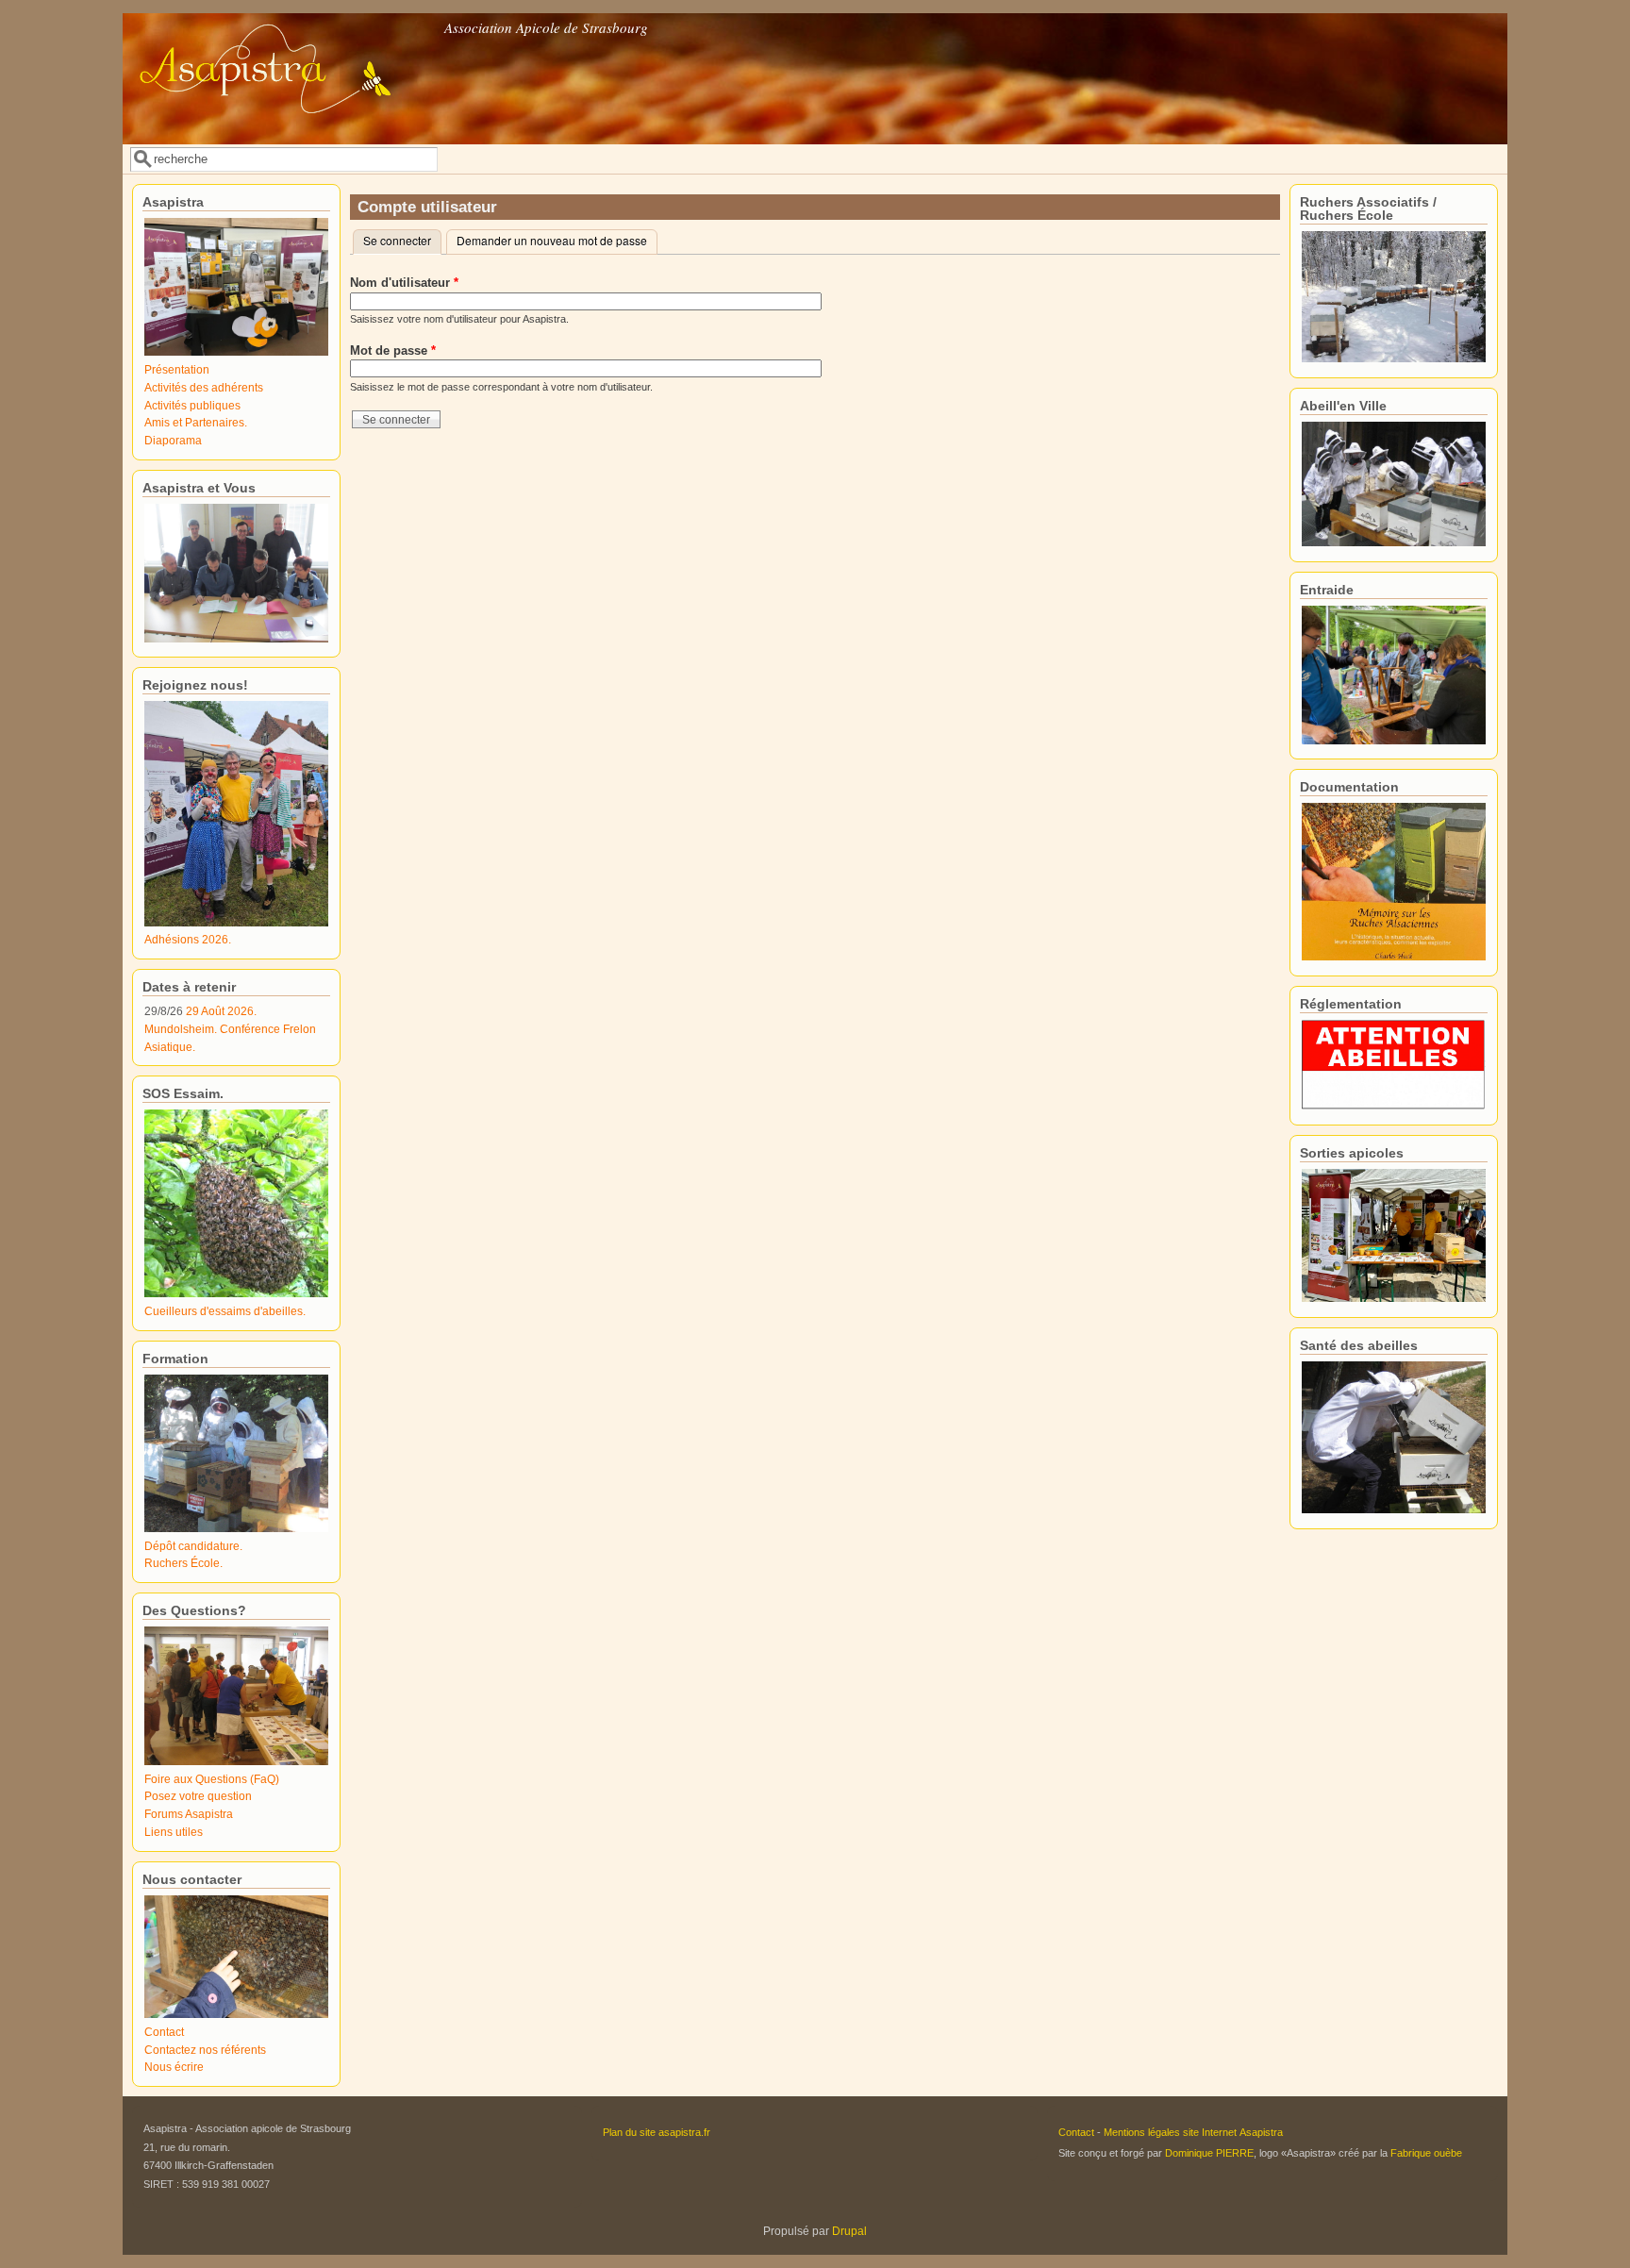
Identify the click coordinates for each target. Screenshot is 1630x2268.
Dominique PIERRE (1209, 2153)
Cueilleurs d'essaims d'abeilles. (225, 1311)
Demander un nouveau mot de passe (552, 240)
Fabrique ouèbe (1426, 2153)
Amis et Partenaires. (196, 422)
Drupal (849, 2231)
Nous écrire (174, 2067)
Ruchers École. (183, 1563)
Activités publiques (192, 405)
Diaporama (173, 440)
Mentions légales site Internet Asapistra (1193, 2132)
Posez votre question (198, 1796)
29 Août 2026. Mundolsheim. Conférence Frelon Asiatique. (230, 1028)
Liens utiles (174, 1832)
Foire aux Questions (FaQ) (212, 1779)
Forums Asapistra (189, 1814)
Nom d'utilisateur (404, 283)
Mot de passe (393, 350)
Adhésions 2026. (188, 939)
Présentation (177, 369)
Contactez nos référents (205, 2050)
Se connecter (402, 240)
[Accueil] (282, 131)
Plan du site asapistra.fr (657, 2132)
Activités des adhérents (204, 387)
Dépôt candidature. (193, 1546)
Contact (164, 2032)
